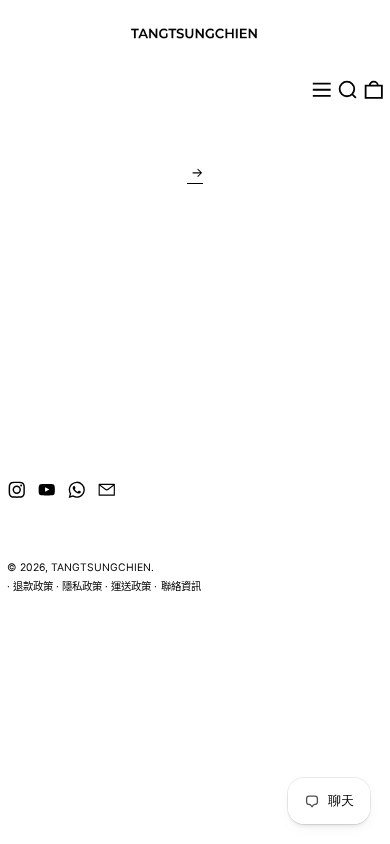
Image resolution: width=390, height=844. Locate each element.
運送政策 (131, 586)
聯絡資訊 (181, 586)
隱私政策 (82, 586)
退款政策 (33, 586)
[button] (348, 90)
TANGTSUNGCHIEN (101, 567)
